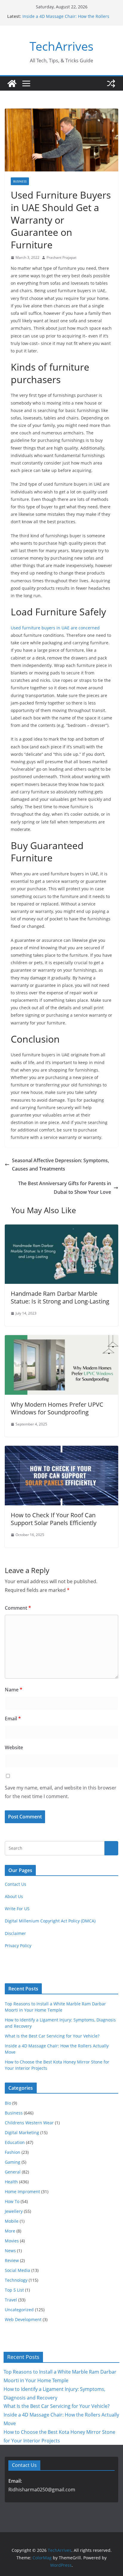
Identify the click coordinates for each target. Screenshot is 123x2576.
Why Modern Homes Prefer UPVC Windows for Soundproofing (57, 1408)
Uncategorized (19, 2310)
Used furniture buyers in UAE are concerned (55, 628)
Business (20, 181)
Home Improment (22, 2192)
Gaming (13, 2162)
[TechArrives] (12, 83)
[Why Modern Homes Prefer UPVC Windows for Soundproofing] (61, 1339)
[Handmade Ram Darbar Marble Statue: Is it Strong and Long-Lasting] (61, 1229)
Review (12, 2260)
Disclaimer (15, 1933)
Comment (18, 1608)
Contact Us (16, 1884)
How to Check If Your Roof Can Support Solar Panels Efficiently (54, 1519)
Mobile (12, 2221)
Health (11, 2182)
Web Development (23, 2319)
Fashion (13, 2152)
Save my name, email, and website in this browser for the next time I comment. (61, 1792)
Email (13, 1719)
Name (14, 1690)
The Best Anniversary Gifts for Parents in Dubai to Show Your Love (65, 1188)
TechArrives (61, 46)
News (10, 2251)
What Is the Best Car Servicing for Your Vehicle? (52, 2036)
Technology (16, 2280)
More (10, 2231)
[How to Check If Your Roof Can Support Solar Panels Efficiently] (61, 1450)
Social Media (17, 2270)
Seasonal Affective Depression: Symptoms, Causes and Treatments (60, 1165)
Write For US (17, 1909)
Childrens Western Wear (29, 2123)
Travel (11, 2300)
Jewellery (14, 2211)
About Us (14, 1896)
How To (12, 2201)
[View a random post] (111, 83)
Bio (8, 2103)
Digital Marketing (22, 2133)
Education (15, 2142)
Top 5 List (14, 2290)
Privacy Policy (18, 1946)
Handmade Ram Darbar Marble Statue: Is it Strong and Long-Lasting (60, 1297)
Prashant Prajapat (61, 257)
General (13, 2172)
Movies (12, 2241)
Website (14, 1747)
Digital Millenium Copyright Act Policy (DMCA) (50, 1921)
